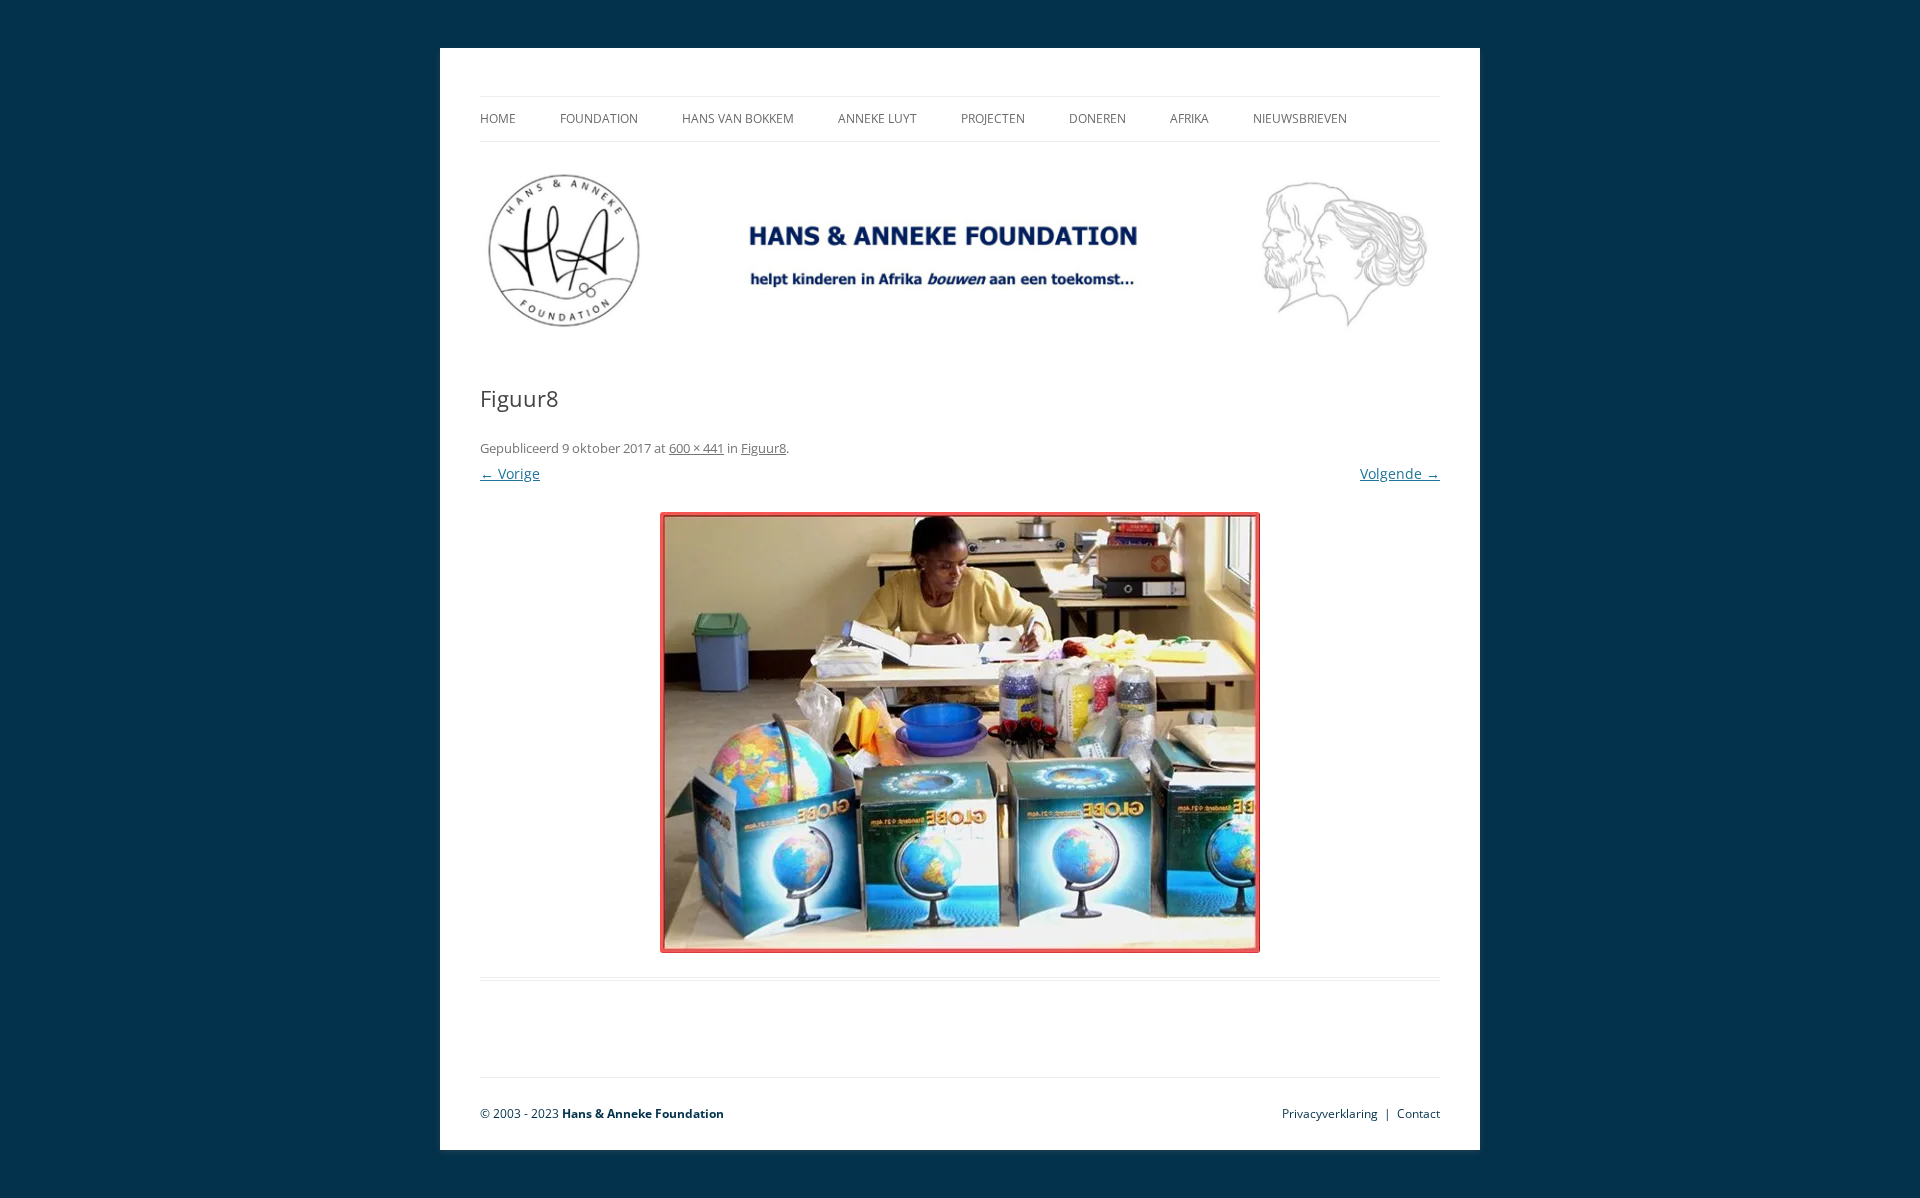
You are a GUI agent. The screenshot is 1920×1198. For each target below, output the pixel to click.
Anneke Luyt (877, 118)
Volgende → (1400, 473)
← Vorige (510, 473)
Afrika (1189, 118)
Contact (1418, 1113)
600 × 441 (696, 448)
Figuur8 (763, 448)
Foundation (599, 118)
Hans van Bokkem (738, 118)
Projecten (993, 118)
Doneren (1097, 118)
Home (498, 118)
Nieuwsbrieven (1300, 118)
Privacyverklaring (1330, 1113)
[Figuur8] (960, 732)
